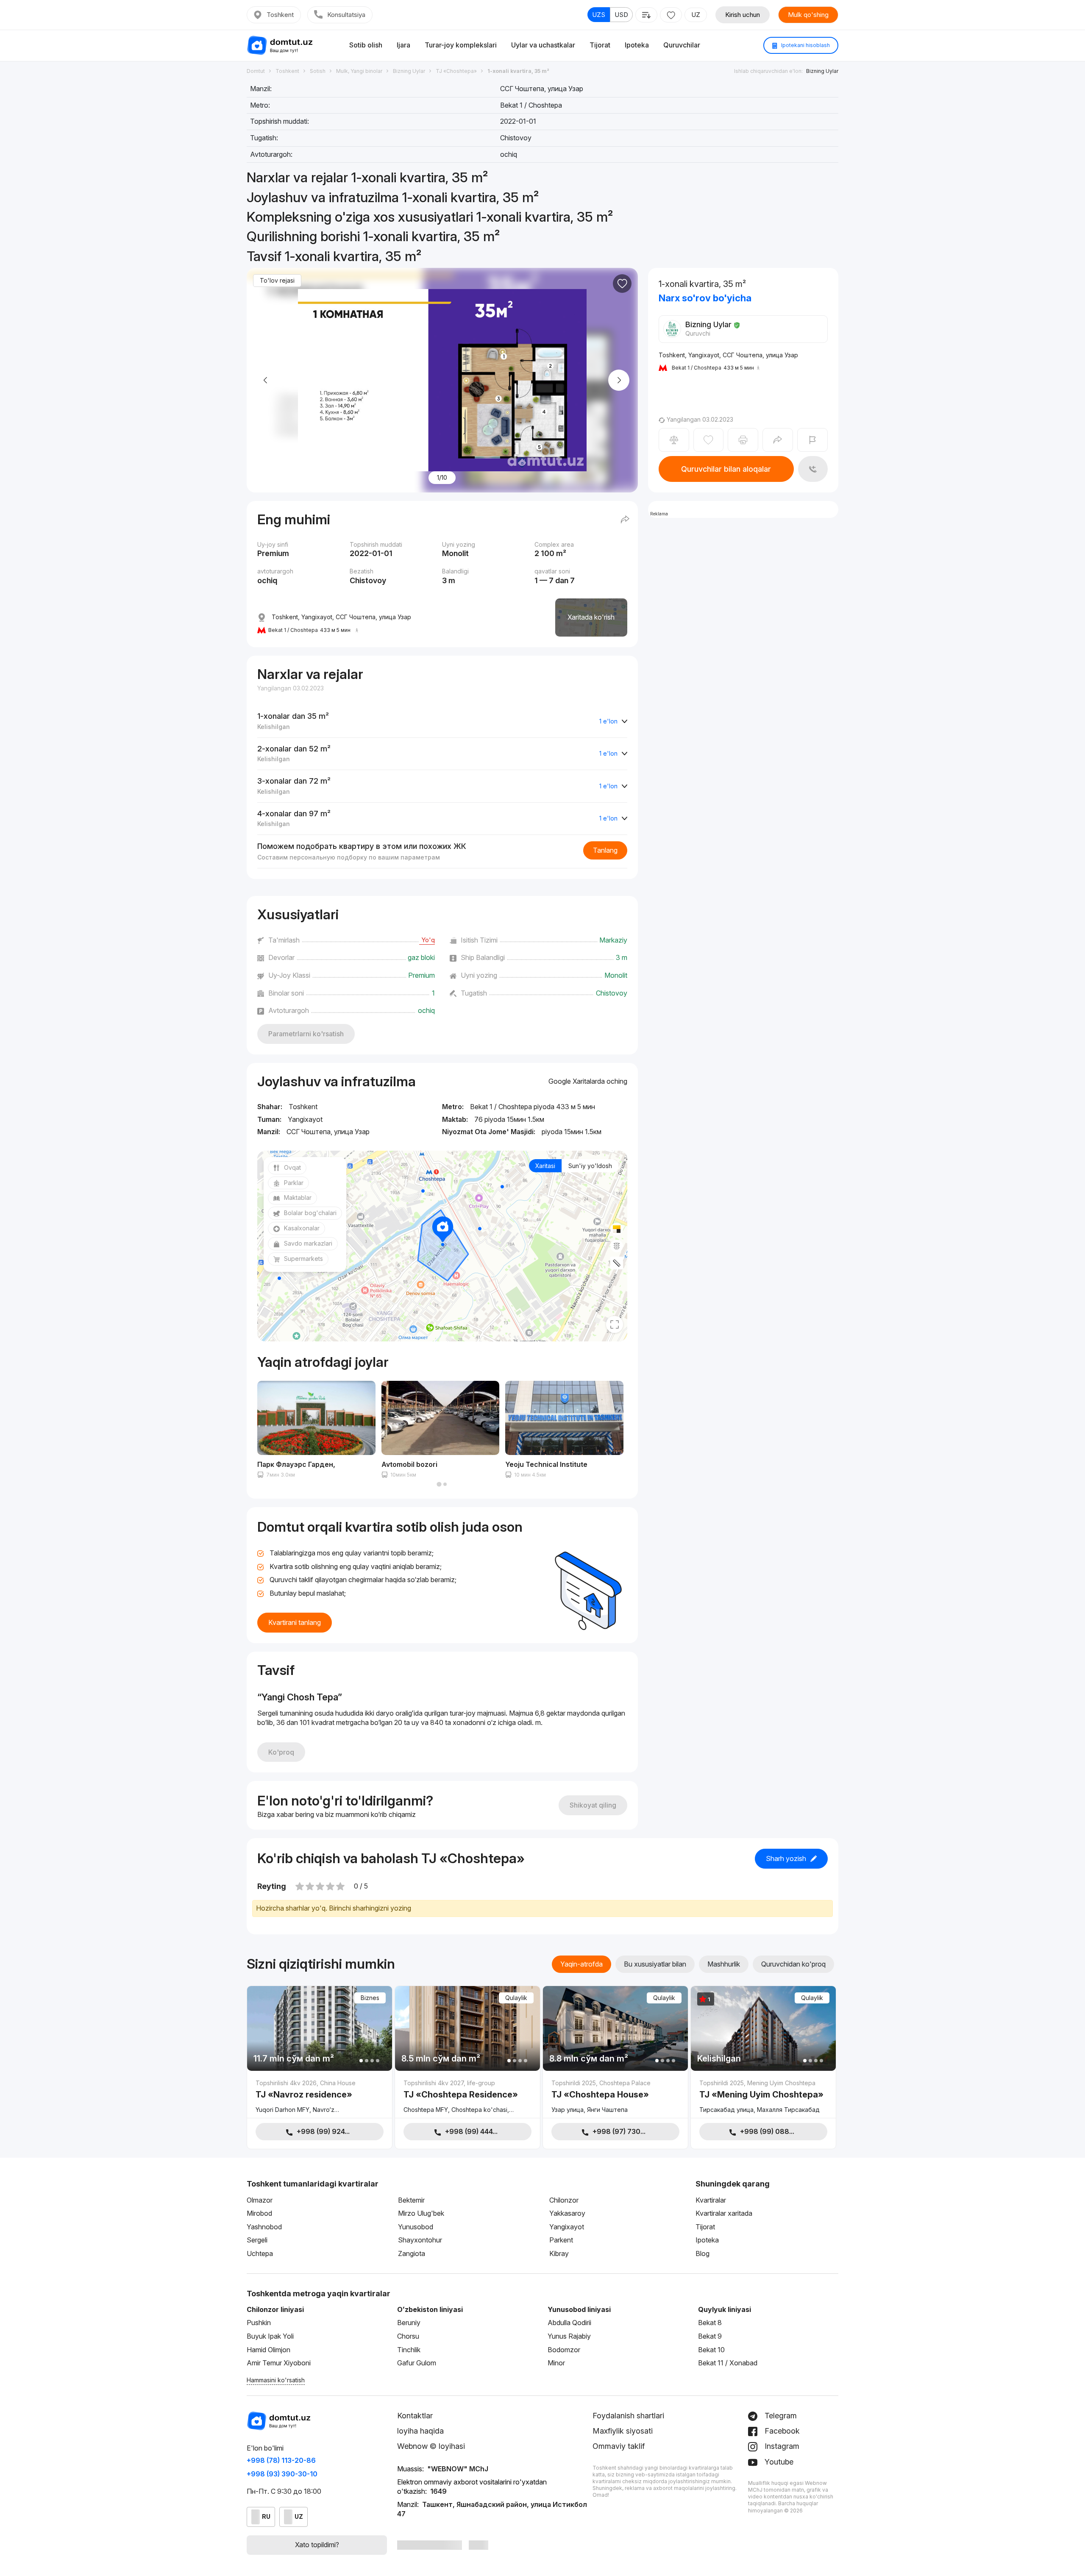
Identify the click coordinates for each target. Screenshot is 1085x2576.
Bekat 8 (710, 2323)
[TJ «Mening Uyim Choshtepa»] (763, 2097)
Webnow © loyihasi (431, 2446)
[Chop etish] (743, 440)
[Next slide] (619, 380)
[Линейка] (617, 1263)
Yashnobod (264, 2227)
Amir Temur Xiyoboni (279, 2363)
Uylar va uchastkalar (543, 45)
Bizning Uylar (822, 71)
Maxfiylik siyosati (623, 2431)
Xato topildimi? (317, 2545)
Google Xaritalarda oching (588, 1081)
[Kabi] (622, 284)
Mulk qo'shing (808, 15)
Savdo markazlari (308, 1243)
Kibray (559, 2253)
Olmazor (260, 2200)
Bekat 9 (710, 2336)
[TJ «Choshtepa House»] (615, 2097)
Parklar (294, 1183)
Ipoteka (637, 45)
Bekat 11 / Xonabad (728, 2363)
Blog (702, 2253)
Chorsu (408, 2336)
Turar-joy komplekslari (461, 45)
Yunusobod (416, 2227)
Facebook (781, 2431)
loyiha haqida (420, 2431)
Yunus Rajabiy (569, 2336)
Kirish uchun (743, 15)
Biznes (370, 1998)
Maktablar (298, 1198)
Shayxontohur (420, 2240)
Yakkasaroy (567, 2213)
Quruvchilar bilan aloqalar (726, 469)
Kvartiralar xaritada (724, 2213)
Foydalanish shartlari (628, 2416)
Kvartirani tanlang (295, 1622)
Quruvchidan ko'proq (793, 1964)
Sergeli (257, 2240)
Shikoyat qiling (593, 1805)
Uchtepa (260, 2253)
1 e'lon (608, 721)
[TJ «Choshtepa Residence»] (467, 2097)
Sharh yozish (786, 1858)
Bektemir (411, 2200)
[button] (439, 1484)
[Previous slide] (266, 380)
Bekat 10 (711, 2350)
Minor (556, 2363)
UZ (696, 15)
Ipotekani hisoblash (805, 45)
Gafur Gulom (417, 2363)
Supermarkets (303, 1259)
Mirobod (259, 2213)
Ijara (403, 45)
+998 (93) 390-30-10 (282, 2474)
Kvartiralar (711, 2200)
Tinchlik (409, 2350)
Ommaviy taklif (619, 2446)
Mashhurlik (724, 1964)
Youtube (778, 2462)
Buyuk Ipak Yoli (270, 2336)
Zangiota (412, 2253)
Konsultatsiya (346, 15)
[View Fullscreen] (615, 1324)
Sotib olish (366, 45)
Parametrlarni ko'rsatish (306, 1034)
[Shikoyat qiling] (812, 440)
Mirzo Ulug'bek (421, 2213)
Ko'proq (281, 1752)
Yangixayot (567, 2227)
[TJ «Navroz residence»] (320, 2097)
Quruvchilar (682, 45)
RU (266, 2516)
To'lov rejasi (277, 280)
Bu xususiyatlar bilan (655, 1964)
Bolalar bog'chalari (310, 1213)
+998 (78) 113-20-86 (281, 2460)
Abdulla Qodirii (569, 2323)
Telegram (780, 2416)
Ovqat (292, 1167)
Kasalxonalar (302, 1228)
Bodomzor (564, 2350)
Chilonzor (564, 2200)
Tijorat (600, 45)
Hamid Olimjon (268, 2350)
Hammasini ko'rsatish (276, 2380)
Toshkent (280, 15)
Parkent (561, 2240)
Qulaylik (516, 1998)
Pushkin (259, 2323)
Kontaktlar (415, 2416)
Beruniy (409, 2323)
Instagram (781, 2446)
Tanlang (605, 850)
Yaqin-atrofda (581, 1964)
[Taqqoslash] (674, 440)
